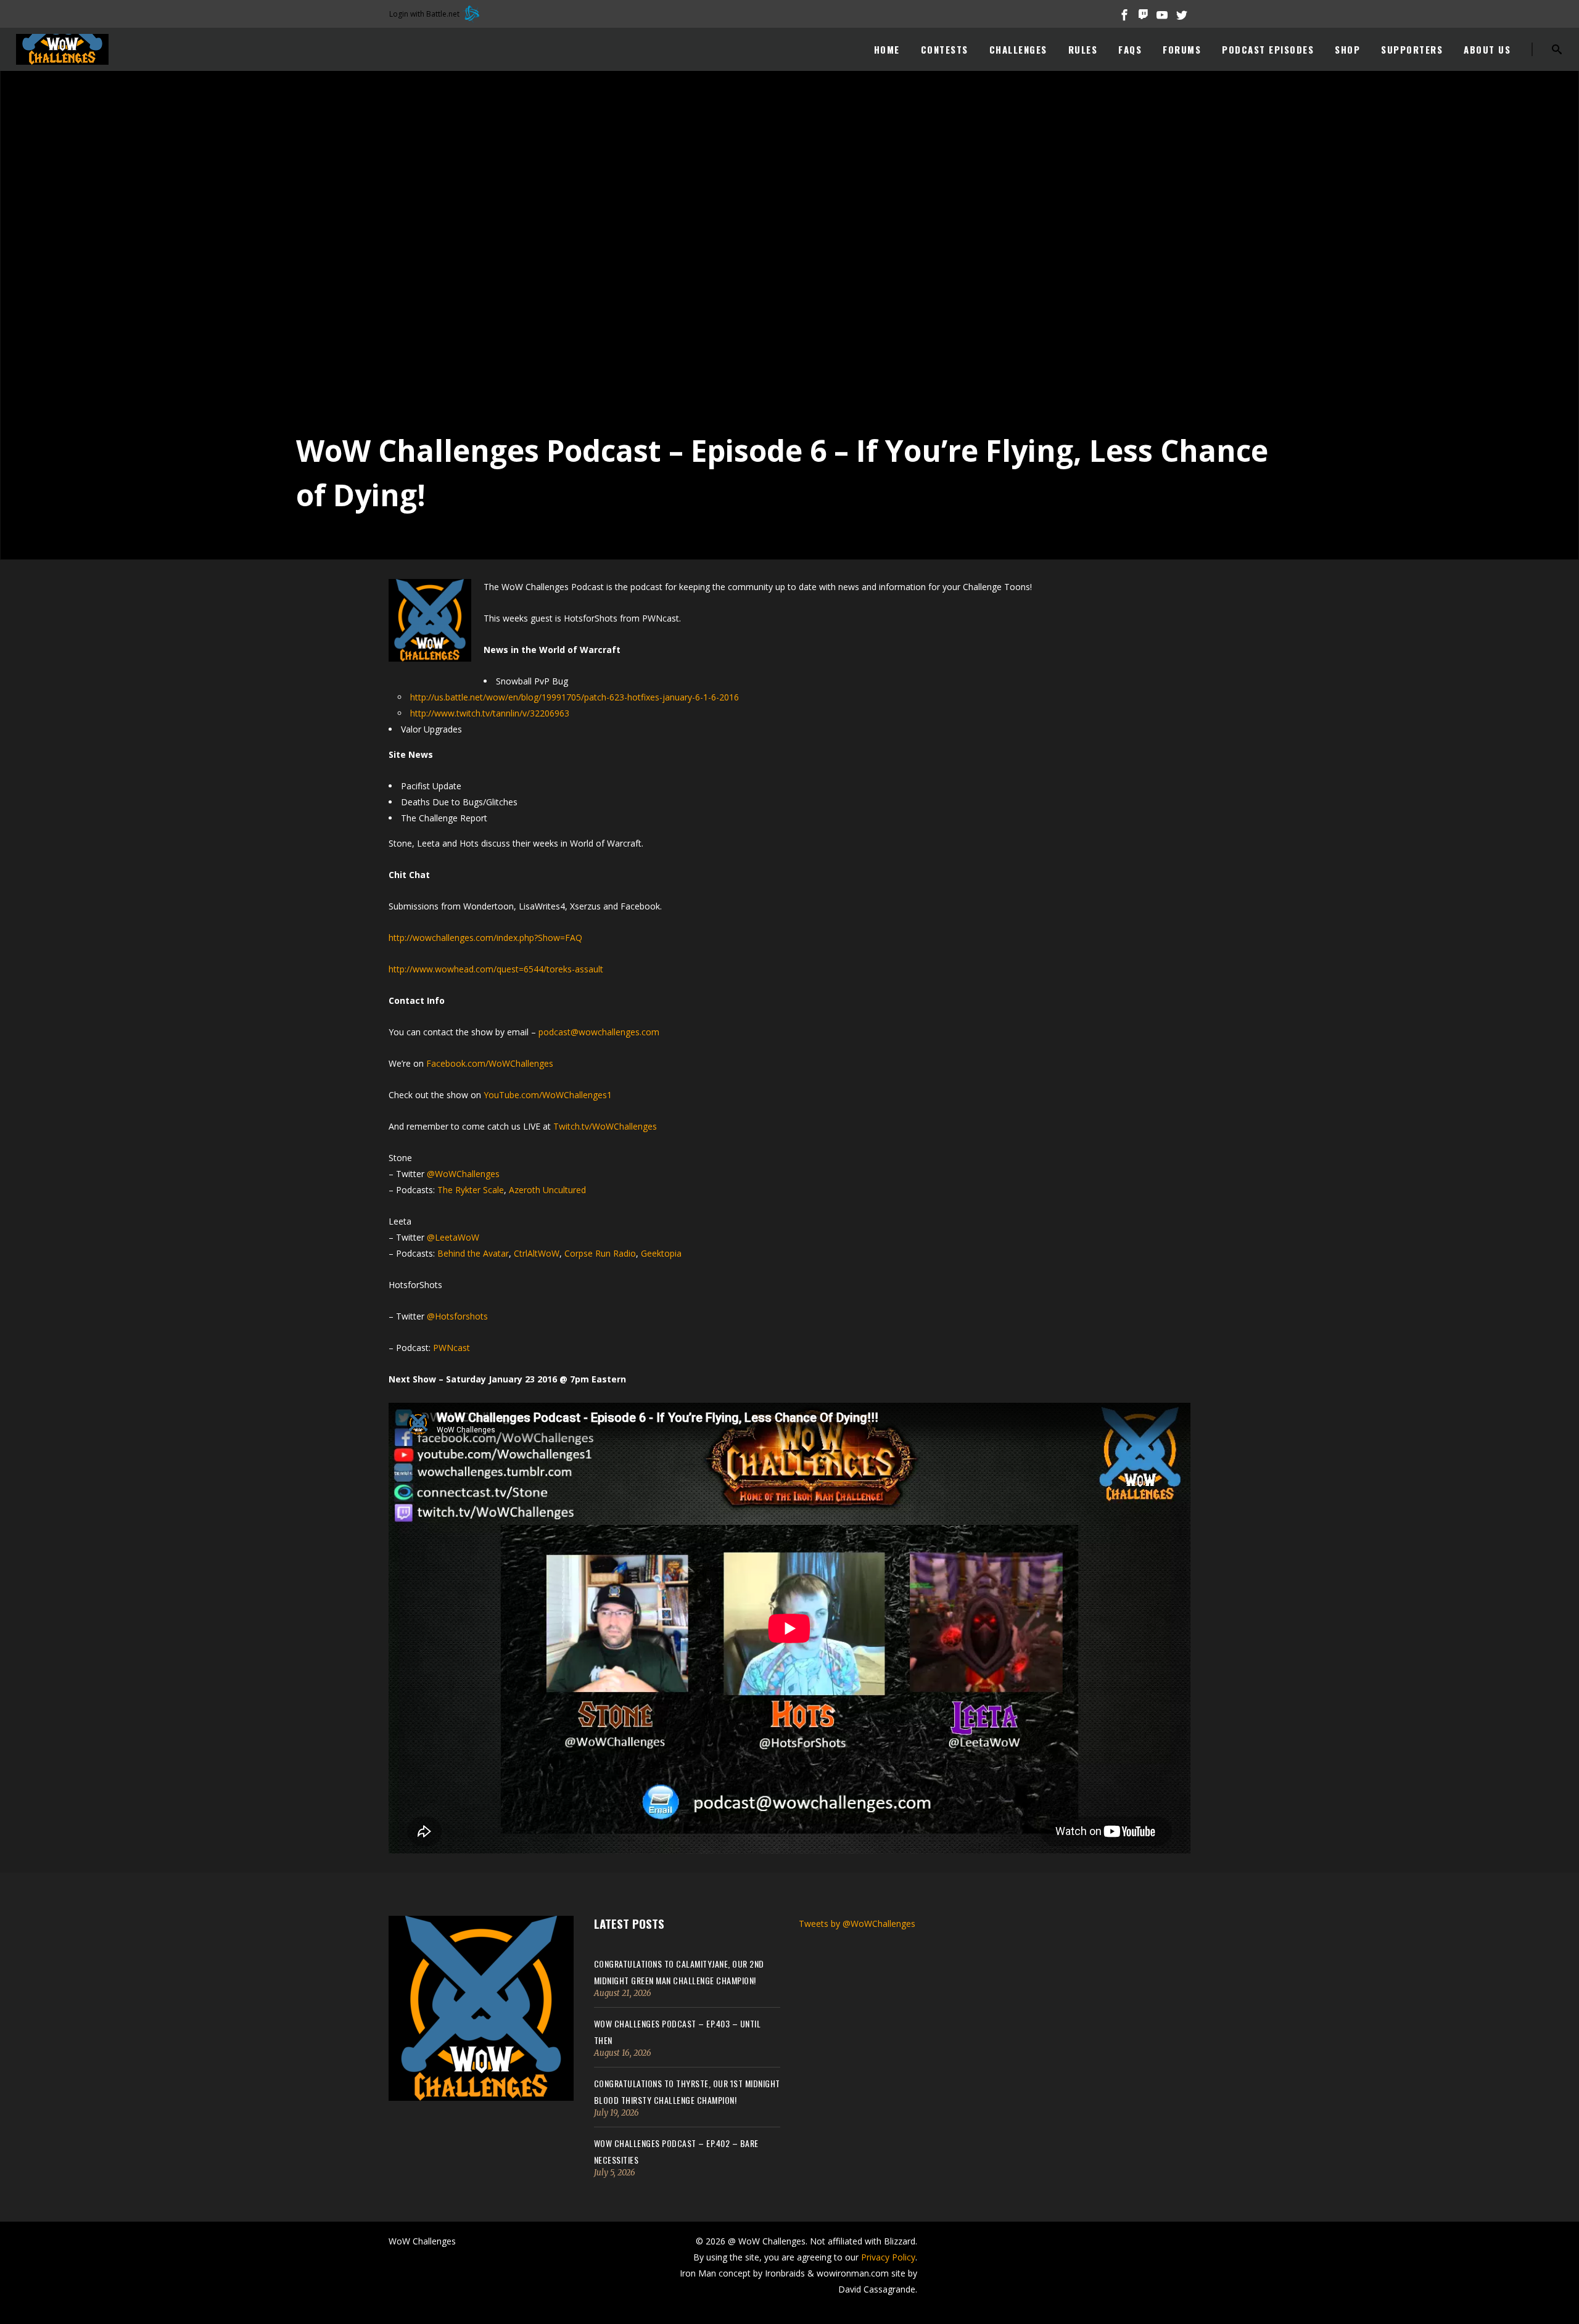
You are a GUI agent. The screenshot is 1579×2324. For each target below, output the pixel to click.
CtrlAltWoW (537, 1253)
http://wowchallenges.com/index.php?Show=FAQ (485, 938)
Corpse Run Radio (600, 1253)
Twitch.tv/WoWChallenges (605, 1126)
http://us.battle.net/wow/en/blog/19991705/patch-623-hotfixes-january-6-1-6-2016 (575, 697)
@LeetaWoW (453, 1237)
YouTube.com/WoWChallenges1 (548, 1095)
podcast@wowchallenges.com (599, 1032)
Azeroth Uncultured (547, 1190)
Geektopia (661, 1253)
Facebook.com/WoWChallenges (490, 1063)
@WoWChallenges (463, 1174)
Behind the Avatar (473, 1253)
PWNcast (451, 1348)
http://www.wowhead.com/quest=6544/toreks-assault (496, 969)
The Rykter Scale (471, 1190)
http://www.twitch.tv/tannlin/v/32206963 (490, 713)
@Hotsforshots (457, 1316)
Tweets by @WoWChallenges (857, 1924)
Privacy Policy (888, 2257)
